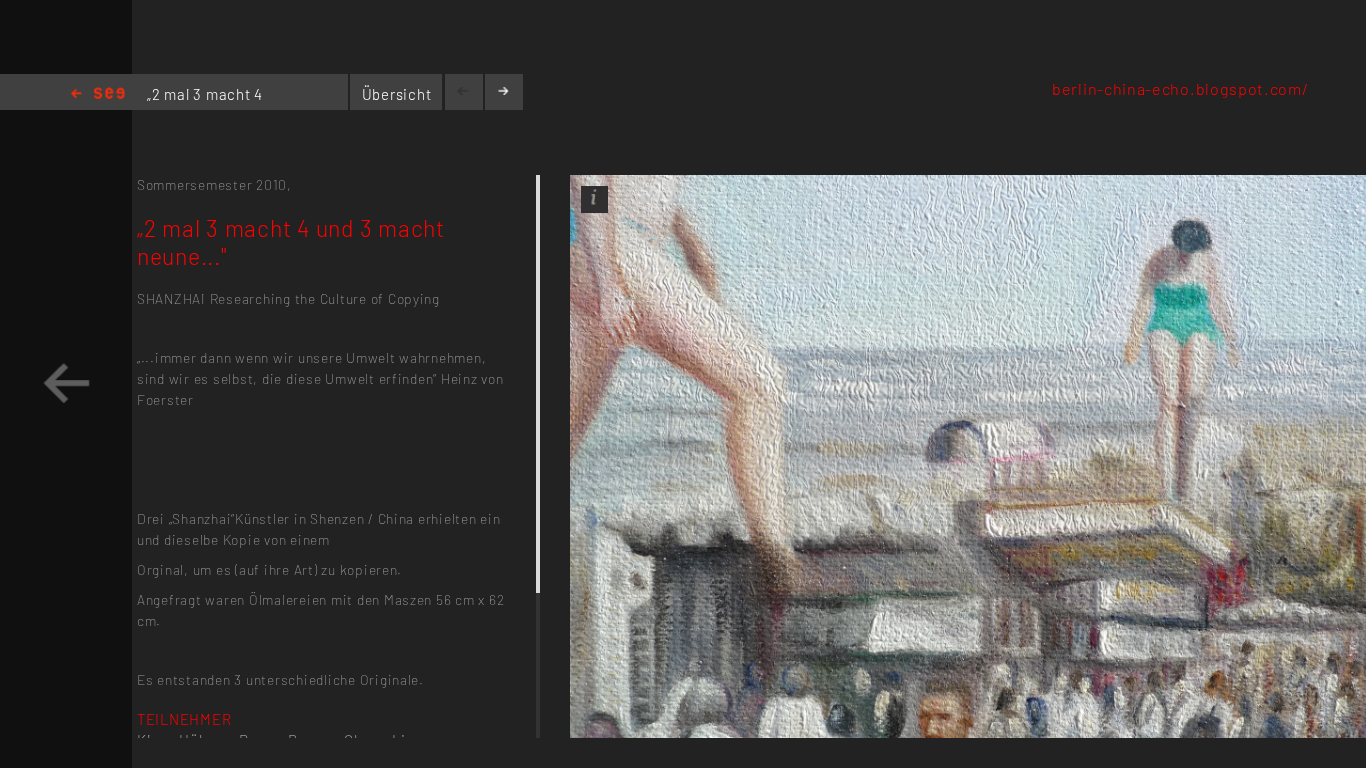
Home (98, 94)
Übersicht (397, 94)
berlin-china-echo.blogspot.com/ (1180, 88)
